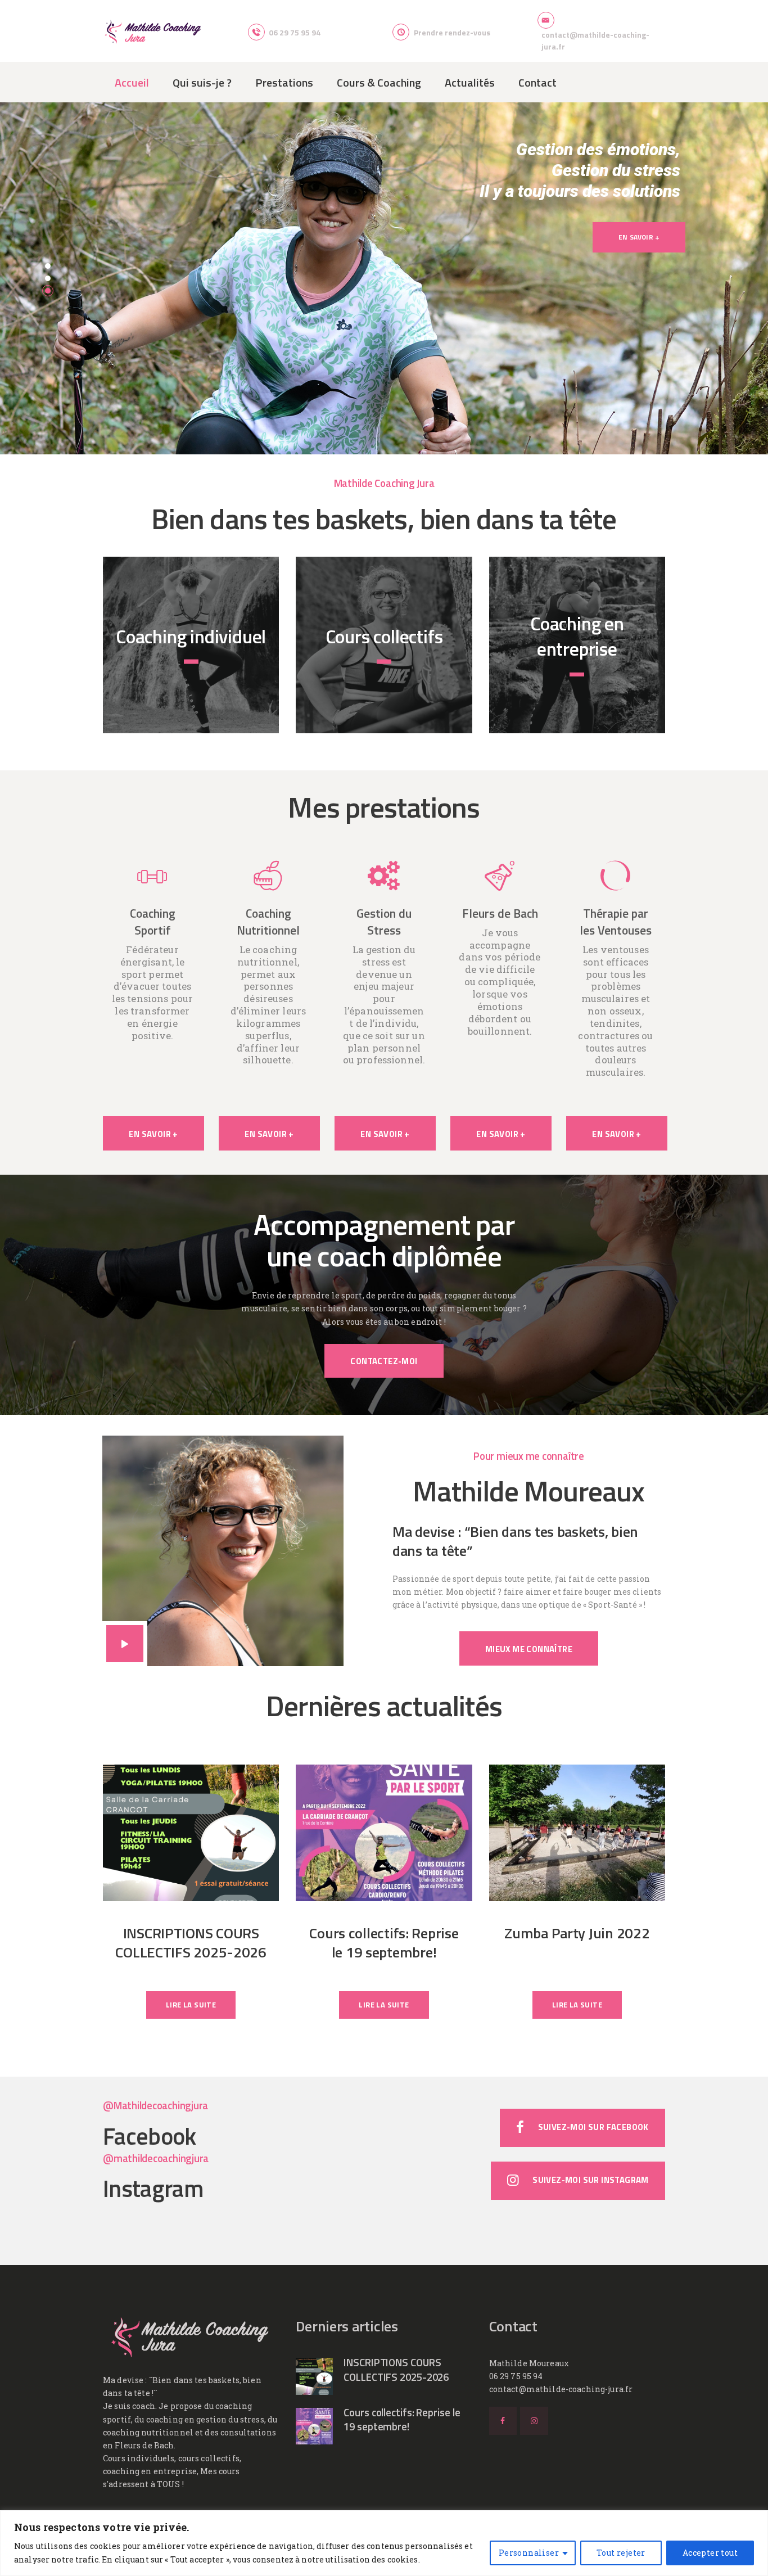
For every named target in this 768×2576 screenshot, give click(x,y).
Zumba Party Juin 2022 (577, 1933)
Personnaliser (529, 2553)
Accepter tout (710, 2553)
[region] (384, 2543)
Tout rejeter (621, 2553)
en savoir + (191, 672)
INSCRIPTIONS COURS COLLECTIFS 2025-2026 (191, 1942)
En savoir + (639, 237)
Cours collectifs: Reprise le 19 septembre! (384, 1942)
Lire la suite (191, 2005)
